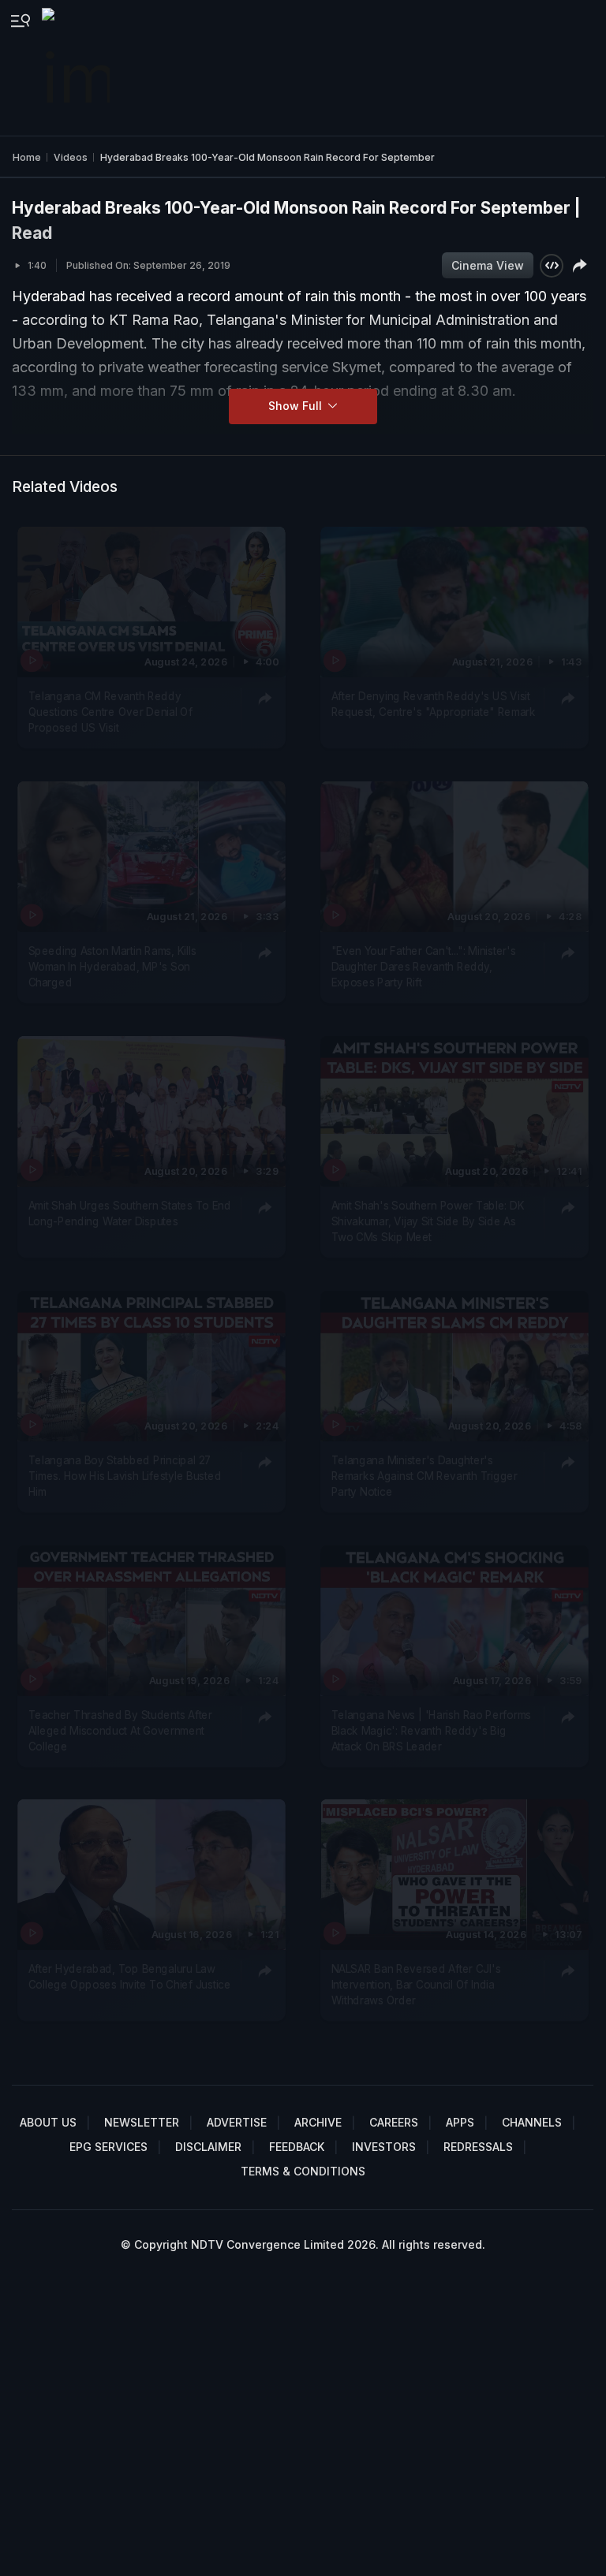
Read (32, 233)
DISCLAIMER (208, 2147)
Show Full (297, 406)
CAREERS (394, 2122)
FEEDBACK (297, 2147)
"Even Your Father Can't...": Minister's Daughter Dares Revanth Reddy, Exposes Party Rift (423, 966)
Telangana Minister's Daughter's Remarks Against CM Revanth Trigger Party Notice (424, 1476)
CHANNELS (532, 2122)
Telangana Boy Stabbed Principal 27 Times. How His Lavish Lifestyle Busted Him (125, 1476)
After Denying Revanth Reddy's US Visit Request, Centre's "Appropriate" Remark (433, 703)
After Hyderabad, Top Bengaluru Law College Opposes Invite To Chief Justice (130, 1977)
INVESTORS (384, 2147)
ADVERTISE (237, 2122)
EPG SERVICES (108, 2147)
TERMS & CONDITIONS (303, 2171)
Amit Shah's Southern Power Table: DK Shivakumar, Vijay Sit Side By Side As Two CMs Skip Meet (427, 1221)
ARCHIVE (318, 2122)
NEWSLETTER (142, 2122)
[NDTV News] (77, 68)
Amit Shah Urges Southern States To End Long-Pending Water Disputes (130, 1213)
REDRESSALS (478, 2147)
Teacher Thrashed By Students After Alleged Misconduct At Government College (120, 1730)
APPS (460, 2122)
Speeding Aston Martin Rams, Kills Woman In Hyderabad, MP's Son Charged (112, 966)
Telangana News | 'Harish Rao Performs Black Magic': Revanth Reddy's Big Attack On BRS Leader (430, 1730)
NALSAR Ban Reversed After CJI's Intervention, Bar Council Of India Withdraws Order (415, 1985)
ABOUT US (48, 2122)
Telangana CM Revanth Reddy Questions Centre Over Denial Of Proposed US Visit (110, 712)
